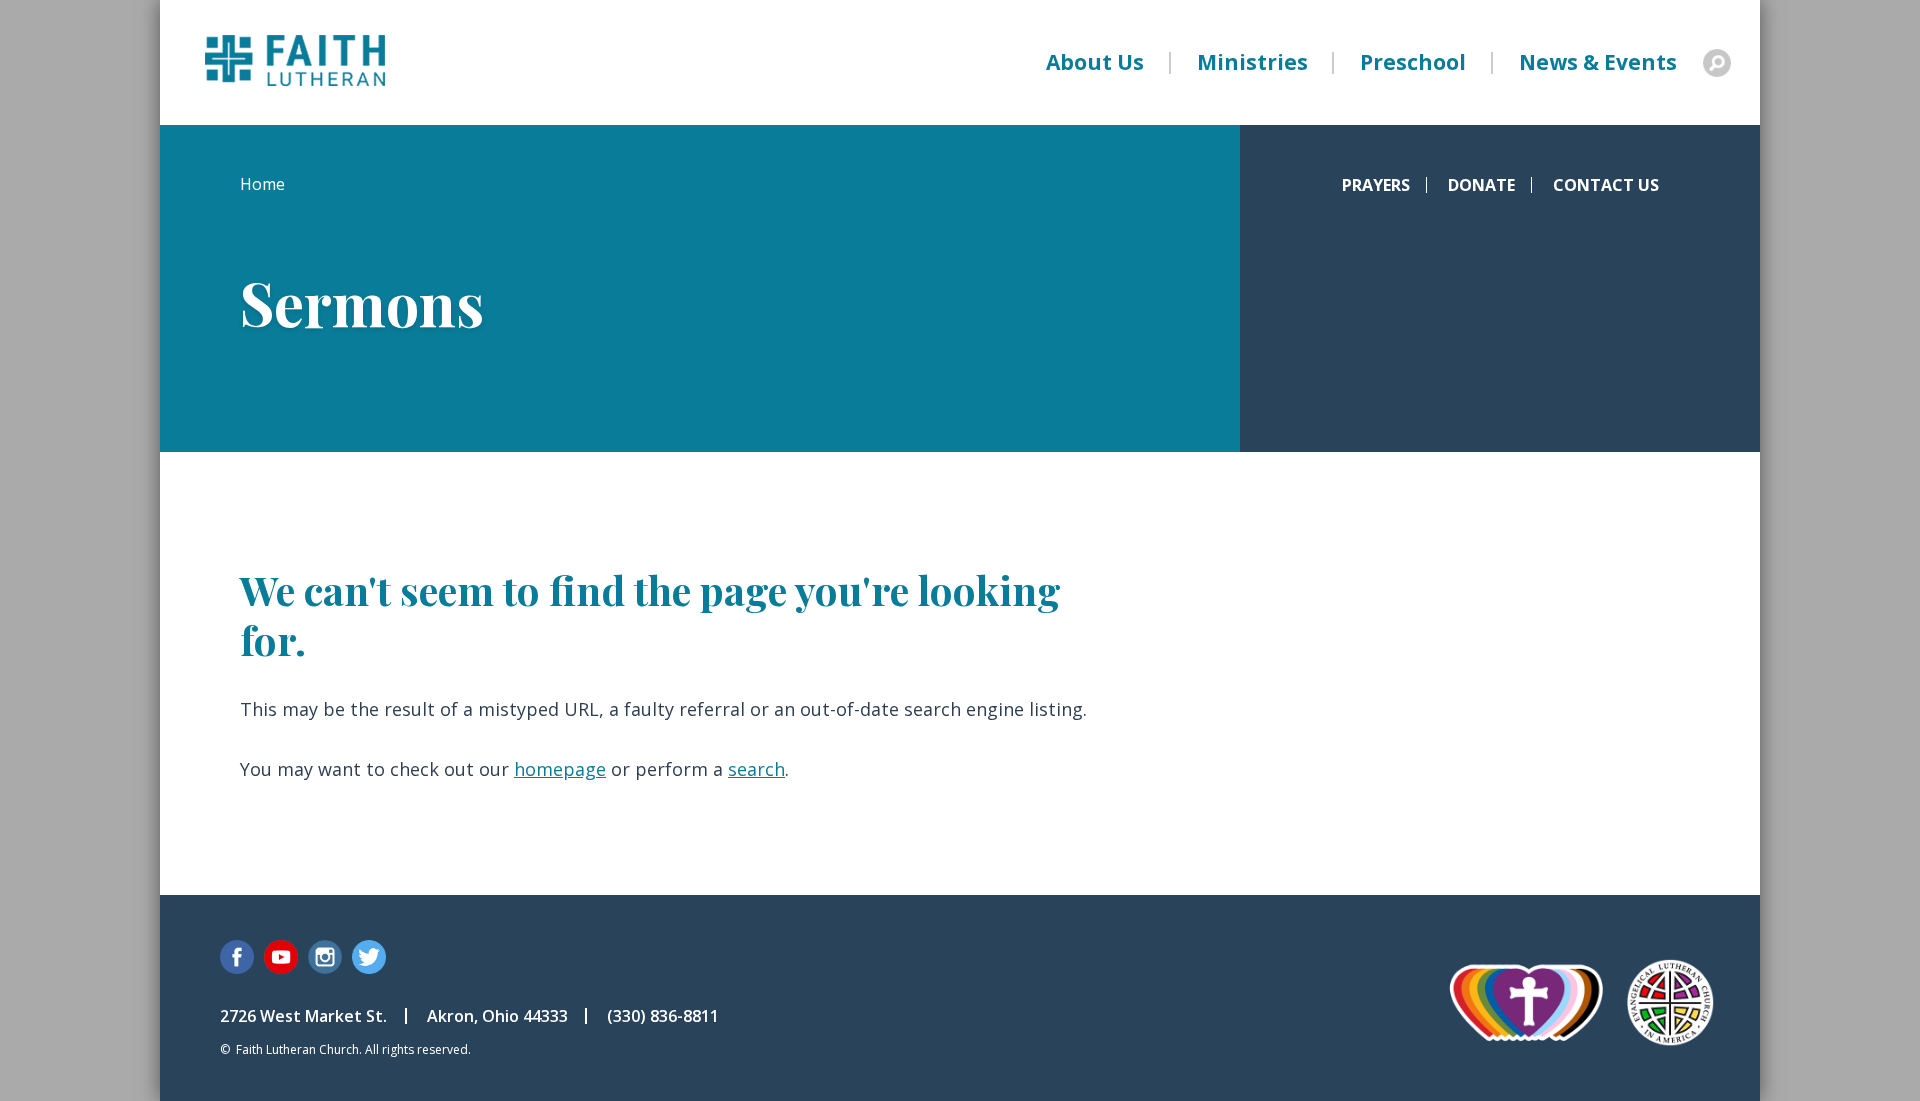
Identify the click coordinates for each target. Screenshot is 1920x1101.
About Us (1095, 62)
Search (1717, 63)
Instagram (325, 957)
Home (262, 184)
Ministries (1252, 62)
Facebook (237, 957)
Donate (1481, 185)
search (756, 769)
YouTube (281, 957)
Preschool (1413, 62)
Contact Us (1606, 185)
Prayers (1376, 185)
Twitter (369, 957)
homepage (560, 769)
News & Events (1598, 62)
